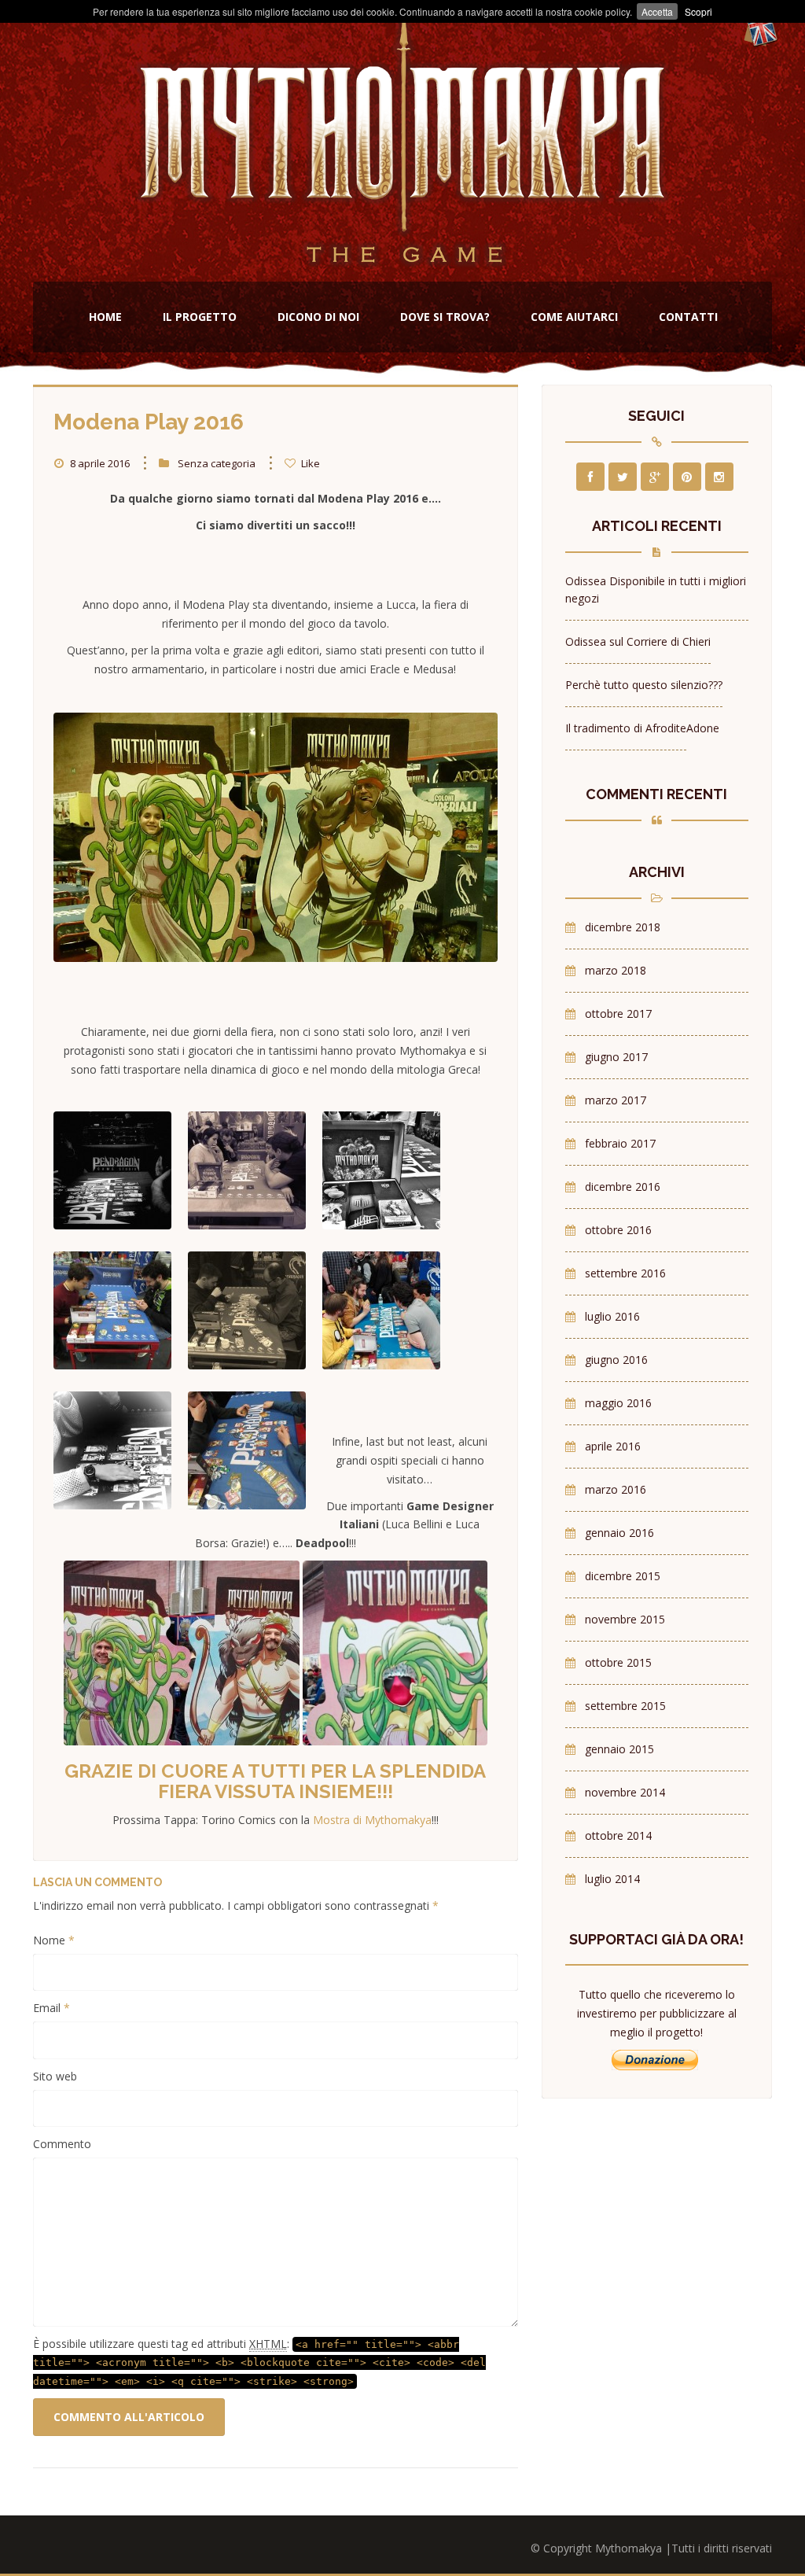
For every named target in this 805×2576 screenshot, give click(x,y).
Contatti (688, 317)
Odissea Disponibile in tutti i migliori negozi (656, 590)
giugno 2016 (616, 1360)
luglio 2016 (612, 1316)
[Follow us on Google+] (655, 477)
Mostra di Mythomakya (372, 1820)
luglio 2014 (612, 1879)
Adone (703, 728)
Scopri (698, 11)
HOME (105, 317)
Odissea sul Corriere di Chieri (638, 641)
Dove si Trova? (445, 317)
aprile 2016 (613, 1446)
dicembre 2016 (623, 1187)
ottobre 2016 (618, 1230)
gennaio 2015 (619, 1749)
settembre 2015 (625, 1706)
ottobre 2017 (618, 1013)
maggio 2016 (618, 1403)
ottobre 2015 (618, 1662)
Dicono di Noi (318, 317)
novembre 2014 (625, 1792)
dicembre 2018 (623, 927)
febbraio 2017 (620, 1143)
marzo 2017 (616, 1100)
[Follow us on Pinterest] (687, 477)
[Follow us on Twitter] (623, 477)
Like (309, 463)
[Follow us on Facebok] (590, 477)
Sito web (55, 2076)
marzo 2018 (616, 970)
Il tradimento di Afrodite (626, 728)
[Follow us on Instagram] (719, 477)
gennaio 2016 (619, 1533)
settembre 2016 (625, 1273)
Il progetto (200, 317)
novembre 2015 (625, 1619)
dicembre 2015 (623, 1576)
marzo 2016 (616, 1489)
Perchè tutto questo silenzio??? (644, 685)
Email (51, 2008)
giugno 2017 (616, 1057)
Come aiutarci (574, 317)
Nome (54, 1940)
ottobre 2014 (618, 1835)
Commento (62, 2144)
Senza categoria (217, 463)
